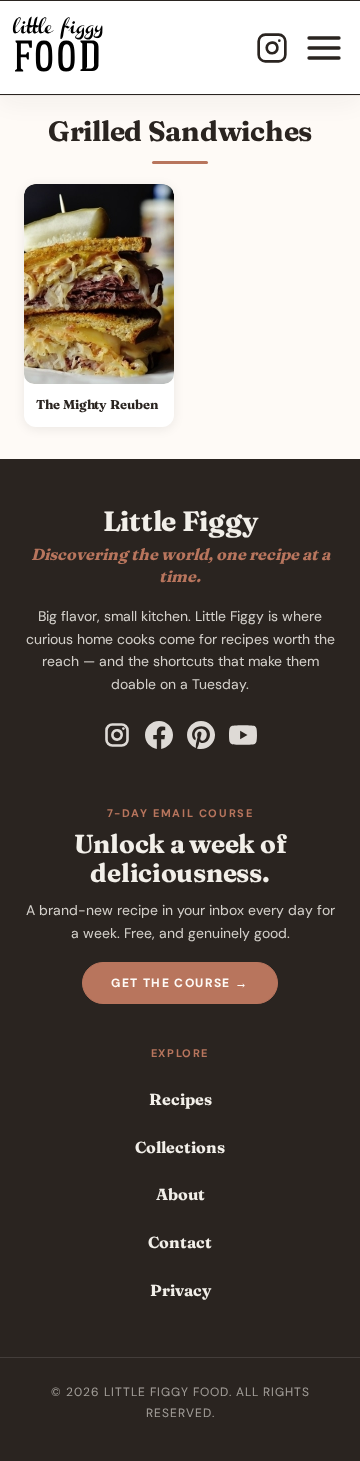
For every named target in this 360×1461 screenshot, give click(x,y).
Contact (180, 1242)
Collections (180, 1147)
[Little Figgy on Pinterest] (201, 735)
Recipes (180, 1099)
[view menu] (324, 48)
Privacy (180, 1290)
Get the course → (179, 983)
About (180, 1194)
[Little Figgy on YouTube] (243, 735)
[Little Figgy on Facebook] (159, 735)
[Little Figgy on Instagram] (117, 735)
